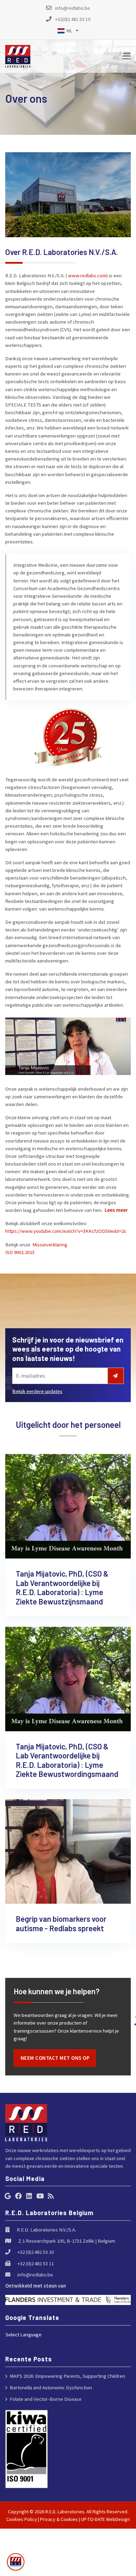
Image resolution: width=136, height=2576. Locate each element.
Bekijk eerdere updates (37, 1391)
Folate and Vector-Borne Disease (46, 2399)
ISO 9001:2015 (20, 1252)
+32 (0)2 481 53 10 (36, 2252)
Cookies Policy (22, 2519)
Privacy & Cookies (59, 2519)
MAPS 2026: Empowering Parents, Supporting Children (67, 2376)
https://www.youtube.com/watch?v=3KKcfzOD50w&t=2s (66, 1231)
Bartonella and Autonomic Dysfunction (51, 2387)
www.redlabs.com (87, 275)
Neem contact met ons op (55, 2058)
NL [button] (69, 30)
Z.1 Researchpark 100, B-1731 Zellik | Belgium (67, 2241)
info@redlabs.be (35, 2275)
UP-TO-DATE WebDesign (105, 2519)
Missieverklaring (50, 1244)
